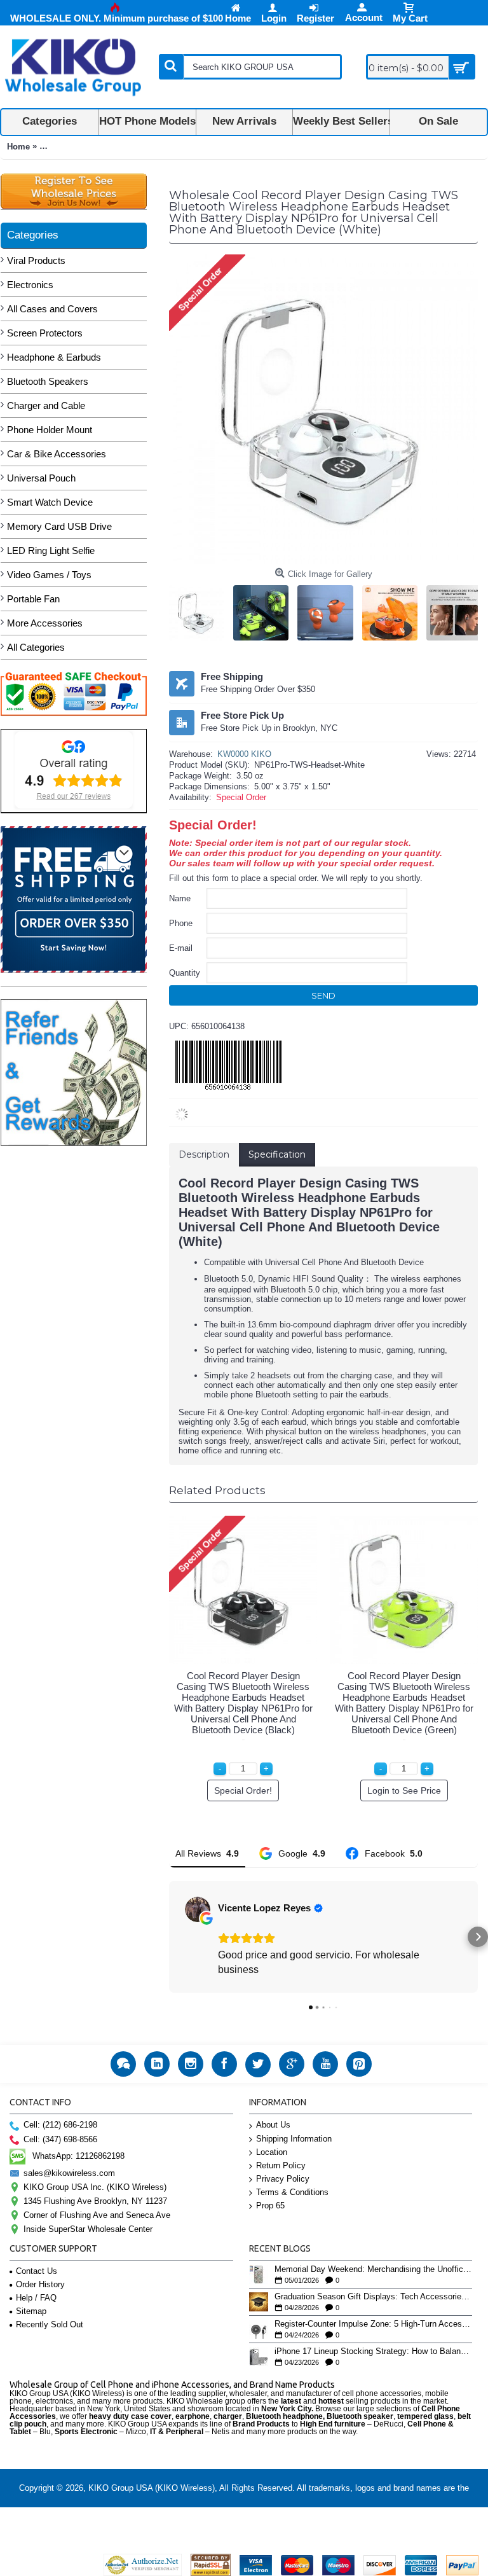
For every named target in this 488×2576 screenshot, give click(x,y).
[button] (169, 1937)
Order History (40, 2284)
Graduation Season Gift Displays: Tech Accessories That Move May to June (374, 2297)
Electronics (30, 285)
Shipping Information (294, 2139)
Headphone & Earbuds (54, 357)
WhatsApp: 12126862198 (78, 2156)
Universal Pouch (41, 478)
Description (204, 1154)
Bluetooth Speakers (48, 381)
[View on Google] (198, 1909)
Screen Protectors (45, 333)
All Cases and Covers (52, 309)
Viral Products (36, 260)
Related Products (217, 1490)
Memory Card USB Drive (59, 526)
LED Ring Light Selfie (51, 551)
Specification (277, 1154)
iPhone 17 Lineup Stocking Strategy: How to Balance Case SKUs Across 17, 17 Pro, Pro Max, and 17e (374, 2351)
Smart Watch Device (50, 502)
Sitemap (31, 2311)
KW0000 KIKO (244, 754)
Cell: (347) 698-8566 (60, 2139)
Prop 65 (270, 2206)
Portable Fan (33, 599)
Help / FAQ (36, 2298)
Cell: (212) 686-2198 (60, 2125)
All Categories (36, 647)
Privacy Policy (283, 2179)
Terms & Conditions (292, 2192)
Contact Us (37, 2271)
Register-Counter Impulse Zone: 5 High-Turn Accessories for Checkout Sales (374, 2324)
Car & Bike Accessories (57, 454)
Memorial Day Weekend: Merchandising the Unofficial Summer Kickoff (374, 2269)
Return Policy (281, 2165)
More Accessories (45, 623)
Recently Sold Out (50, 2324)
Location (272, 2152)
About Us (273, 2125)
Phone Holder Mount (50, 430)
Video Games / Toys (49, 575)
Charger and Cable (46, 405)
